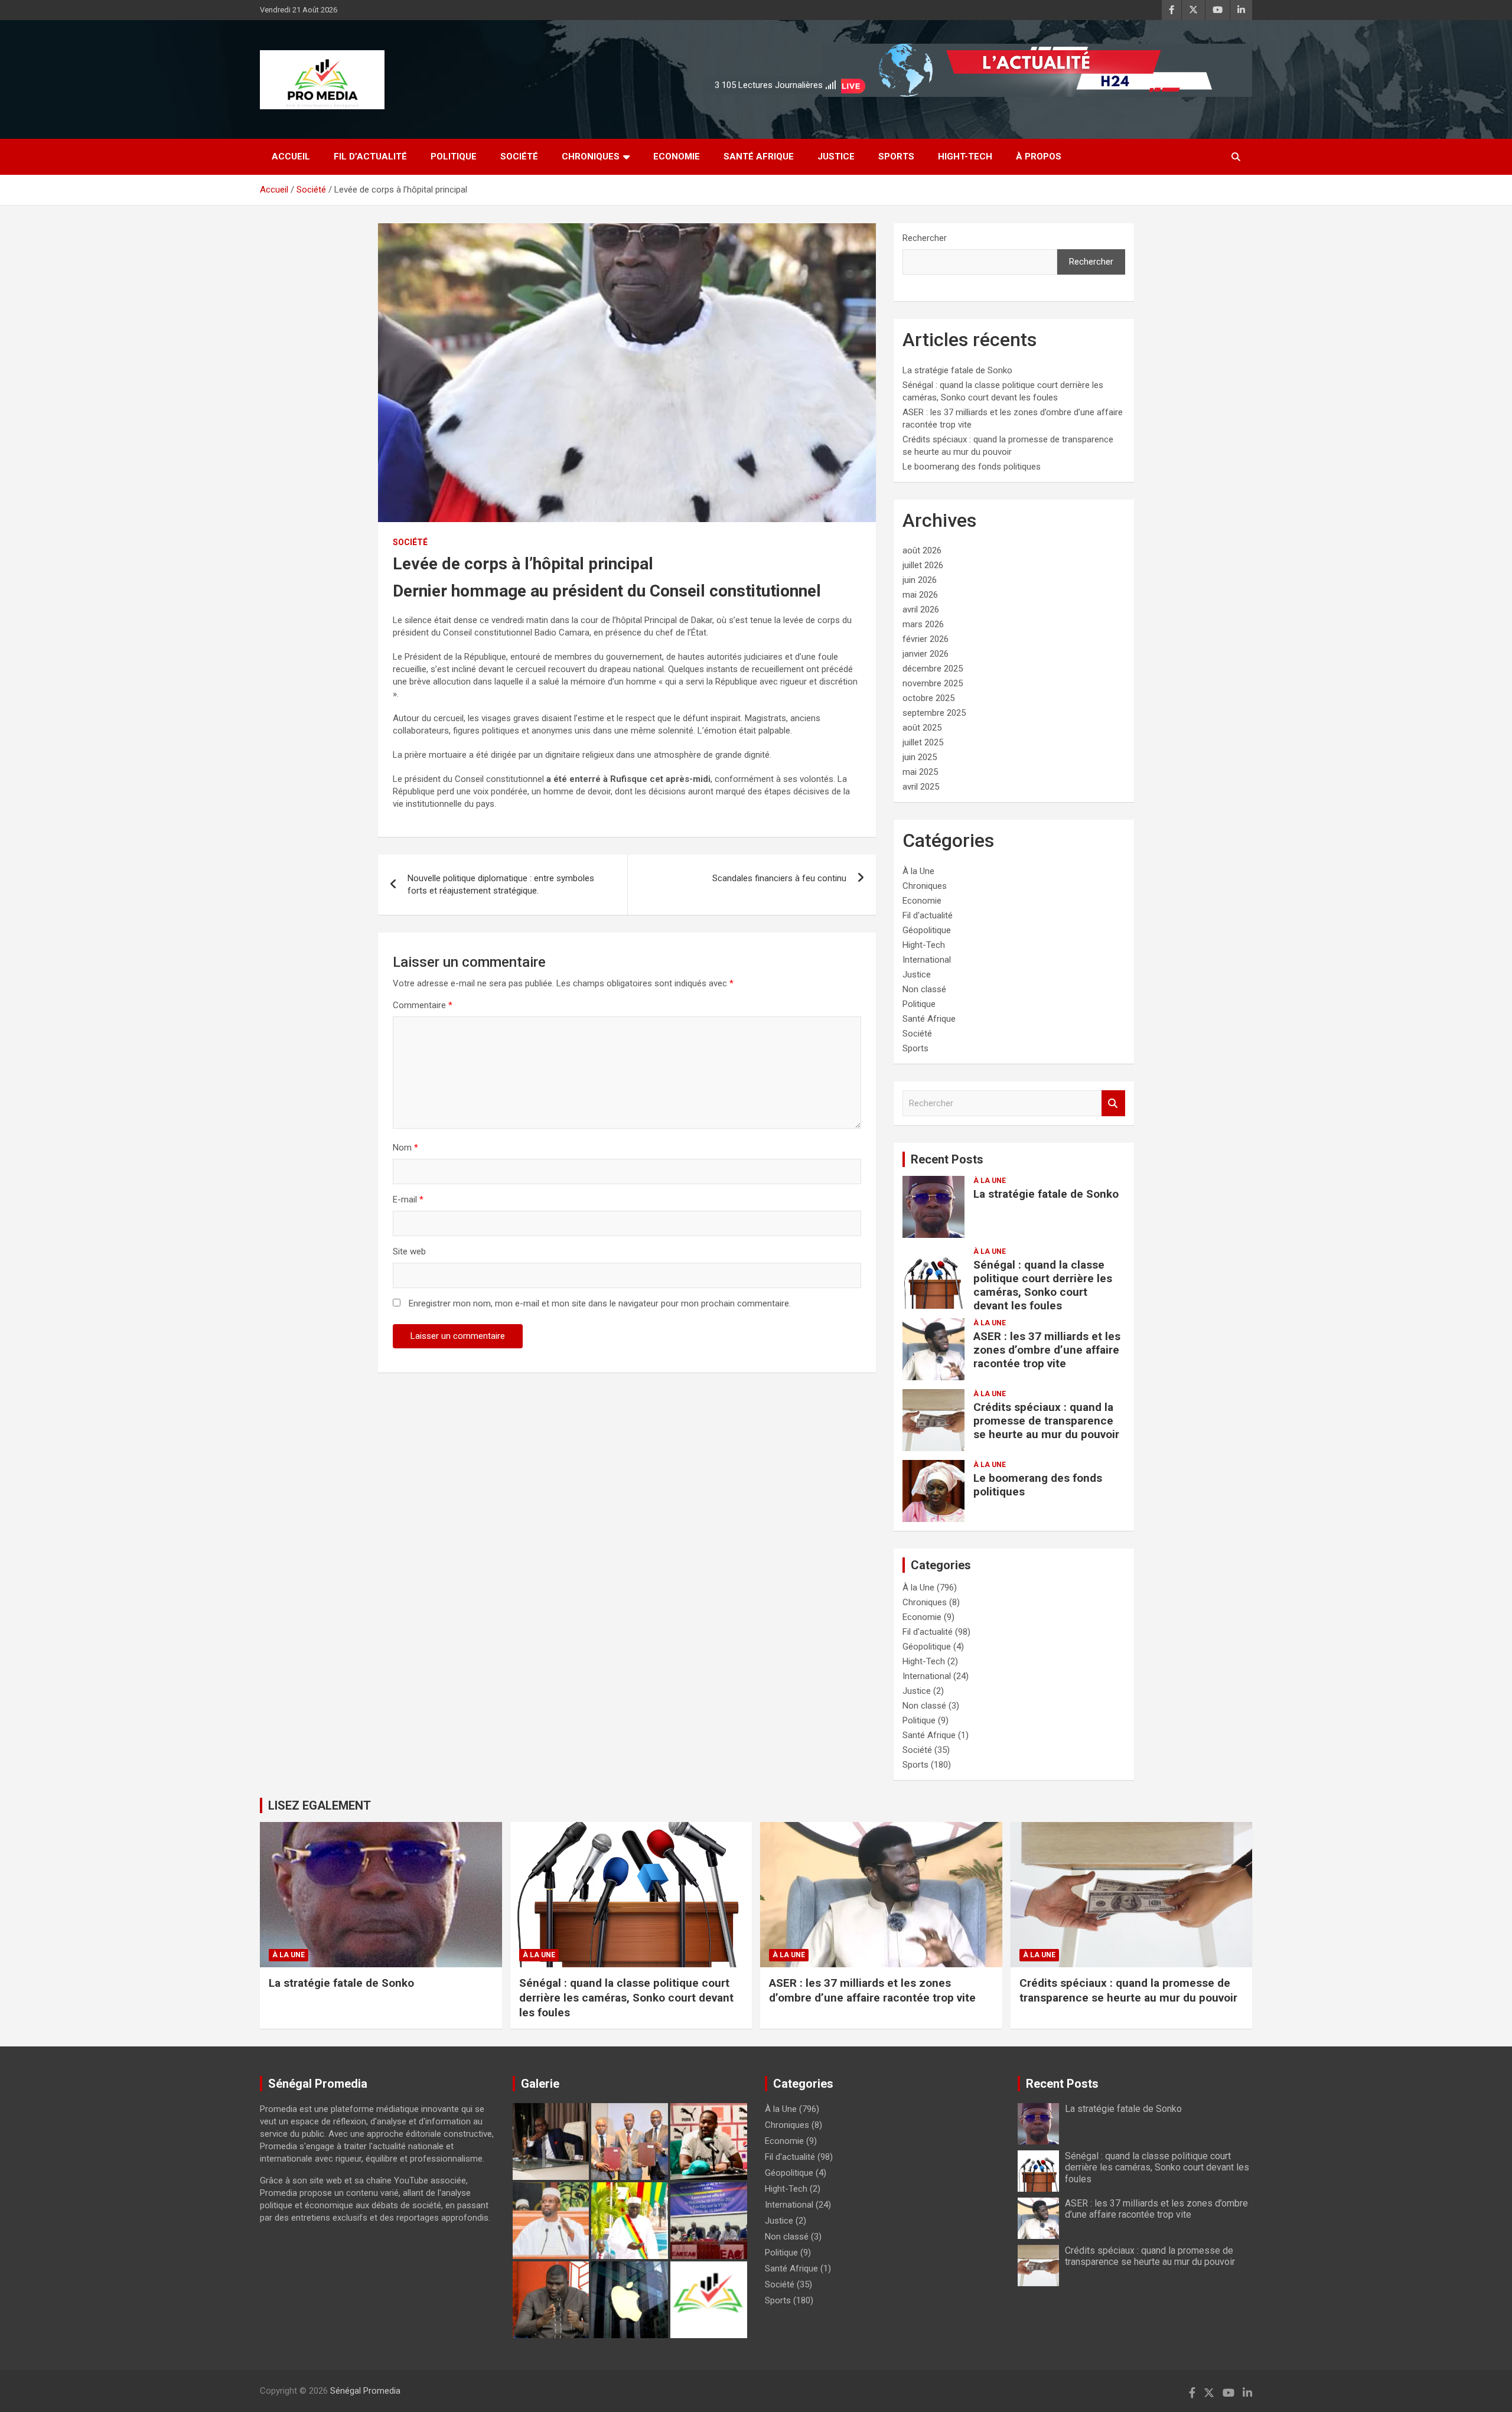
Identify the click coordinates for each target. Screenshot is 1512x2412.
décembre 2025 (933, 669)
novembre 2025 (933, 683)
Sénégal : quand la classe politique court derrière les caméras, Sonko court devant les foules (1043, 1285)
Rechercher (925, 238)
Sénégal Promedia (365, 2391)
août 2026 (922, 550)
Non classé (924, 989)
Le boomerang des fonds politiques (972, 467)
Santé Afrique (759, 157)
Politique (454, 157)
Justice (836, 157)
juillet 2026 (923, 565)
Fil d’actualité (370, 157)
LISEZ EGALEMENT (320, 1805)
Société (519, 157)
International (927, 960)
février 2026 (926, 639)
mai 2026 (920, 595)
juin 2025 (920, 757)
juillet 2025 (923, 742)
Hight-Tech (965, 157)
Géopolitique (927, 930)
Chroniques (591, 157)
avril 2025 (921, 787)
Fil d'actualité (928, 915)
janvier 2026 (926, 654)
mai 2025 (920, 772)
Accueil (291, 157)
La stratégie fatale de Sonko (957, 370)
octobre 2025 (928, 698)
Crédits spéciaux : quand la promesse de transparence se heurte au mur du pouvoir (1046, 1421)
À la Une (918, 871)
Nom (405, 1148)
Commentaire (423, 1005)
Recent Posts (947, 1159)
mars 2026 (923, 624)
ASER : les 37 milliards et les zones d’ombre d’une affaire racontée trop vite (1047, 1350)
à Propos (1039, 157)
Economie (677, 157)
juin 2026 (920, 580)
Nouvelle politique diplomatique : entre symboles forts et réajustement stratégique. (501, 884)
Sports (896, 157)
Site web (409, 1251)
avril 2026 (921, 609)
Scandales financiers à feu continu (779, 878)
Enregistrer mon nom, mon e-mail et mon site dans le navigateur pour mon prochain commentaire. (600, 1303)
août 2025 (922, 728)
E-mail (408, 1200)
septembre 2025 (934, 713)
